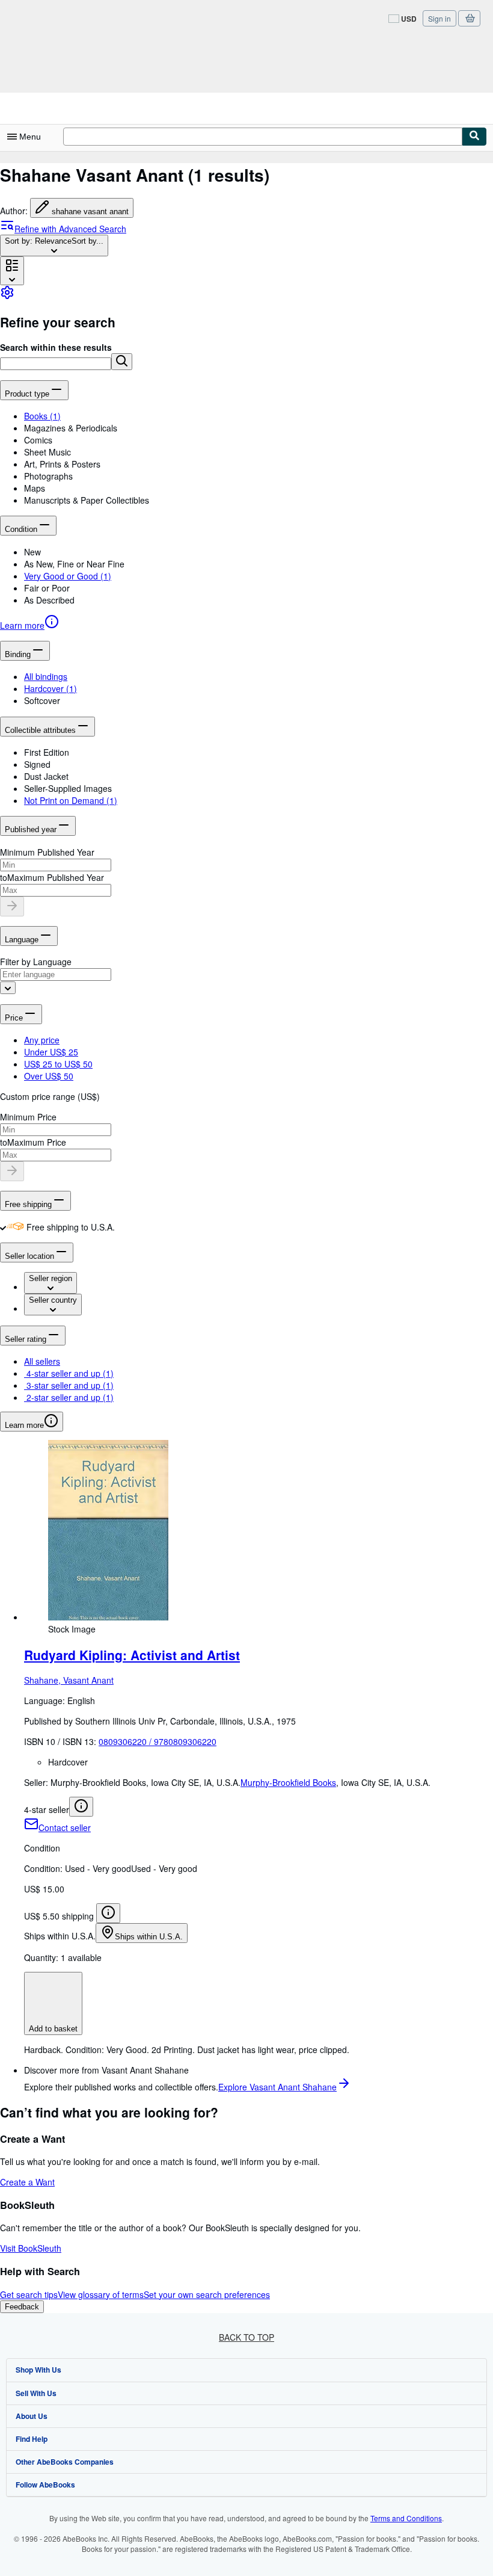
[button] (122, 362)
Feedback (22, 2307)
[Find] (474, 137)
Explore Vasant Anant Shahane (277, 2087)
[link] (7, 296)
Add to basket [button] (53, 2029)
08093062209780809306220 (158, 1741)
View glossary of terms (101, 2294)
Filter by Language (36, 962)
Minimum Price (28, 1117)
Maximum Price (37, 1142)
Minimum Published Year (47, 852)
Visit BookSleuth (31, 2248)
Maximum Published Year (56, 877)
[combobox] (54, 246)
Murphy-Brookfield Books (288, 1782)
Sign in (439, 18)
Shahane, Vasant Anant (69, 1680)
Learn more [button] (24, 1425)
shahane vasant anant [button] (90, 212)
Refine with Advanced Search (70, 229)
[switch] (3, 1227)
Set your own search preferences (207, 2294)
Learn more (22, 625)
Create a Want (27, 2182)
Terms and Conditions (406, 2518)
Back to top (246, 2337)
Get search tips (29, 2294)
